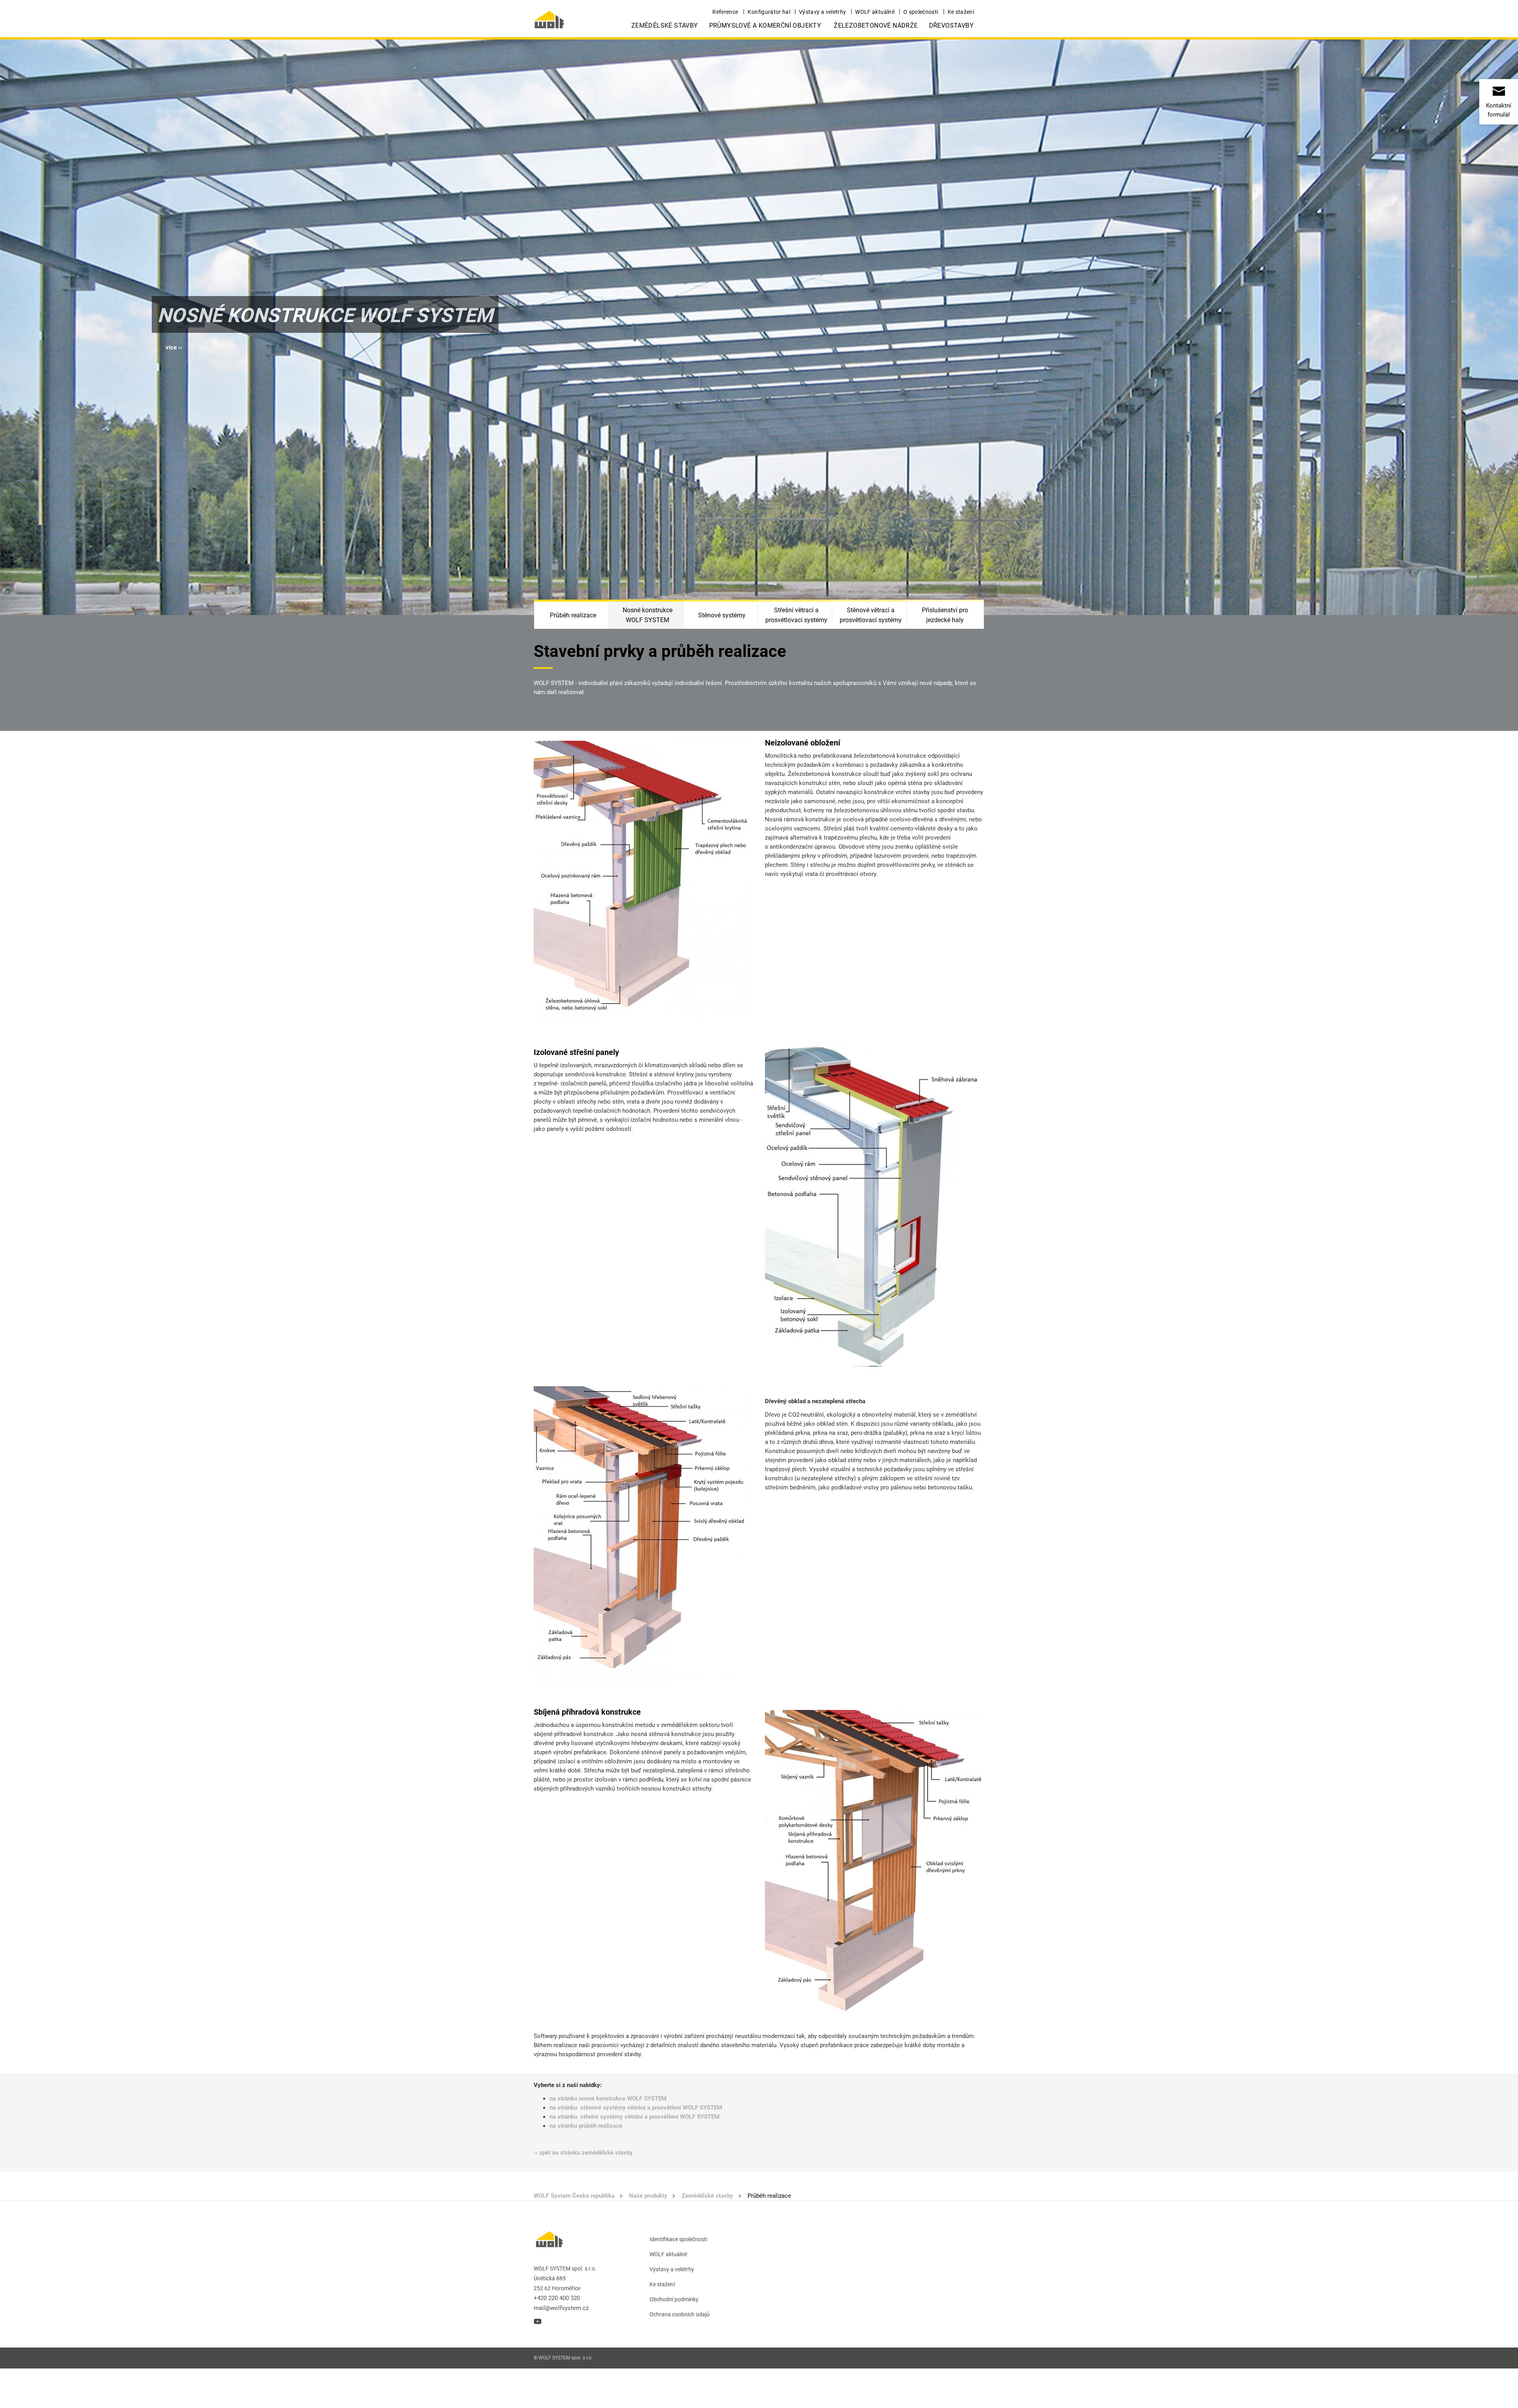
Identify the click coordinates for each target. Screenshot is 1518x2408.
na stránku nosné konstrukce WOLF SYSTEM (608, 2099)
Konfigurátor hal (769, 12)
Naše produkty (648, 2196)
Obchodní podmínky (674, 2299)
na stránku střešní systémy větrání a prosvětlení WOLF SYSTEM (634, 2117)
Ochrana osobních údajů (680, 2314)
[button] (174, 348)
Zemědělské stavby (665, 25)
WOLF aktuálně (875, 12)
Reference (725, 12)
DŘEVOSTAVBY (951, 25)
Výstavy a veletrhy (822, 12)
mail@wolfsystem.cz (561, 2308)
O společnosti (921, 12)
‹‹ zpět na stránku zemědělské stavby (583, 2153)
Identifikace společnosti (678, 2239)
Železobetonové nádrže (876, 25)
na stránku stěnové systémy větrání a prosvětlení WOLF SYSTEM (636, 2108)
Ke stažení (961, 12)
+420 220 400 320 (557, 2298)
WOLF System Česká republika (574, 2196)
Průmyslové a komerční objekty (765, 25)
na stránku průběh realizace (586, 2126)
